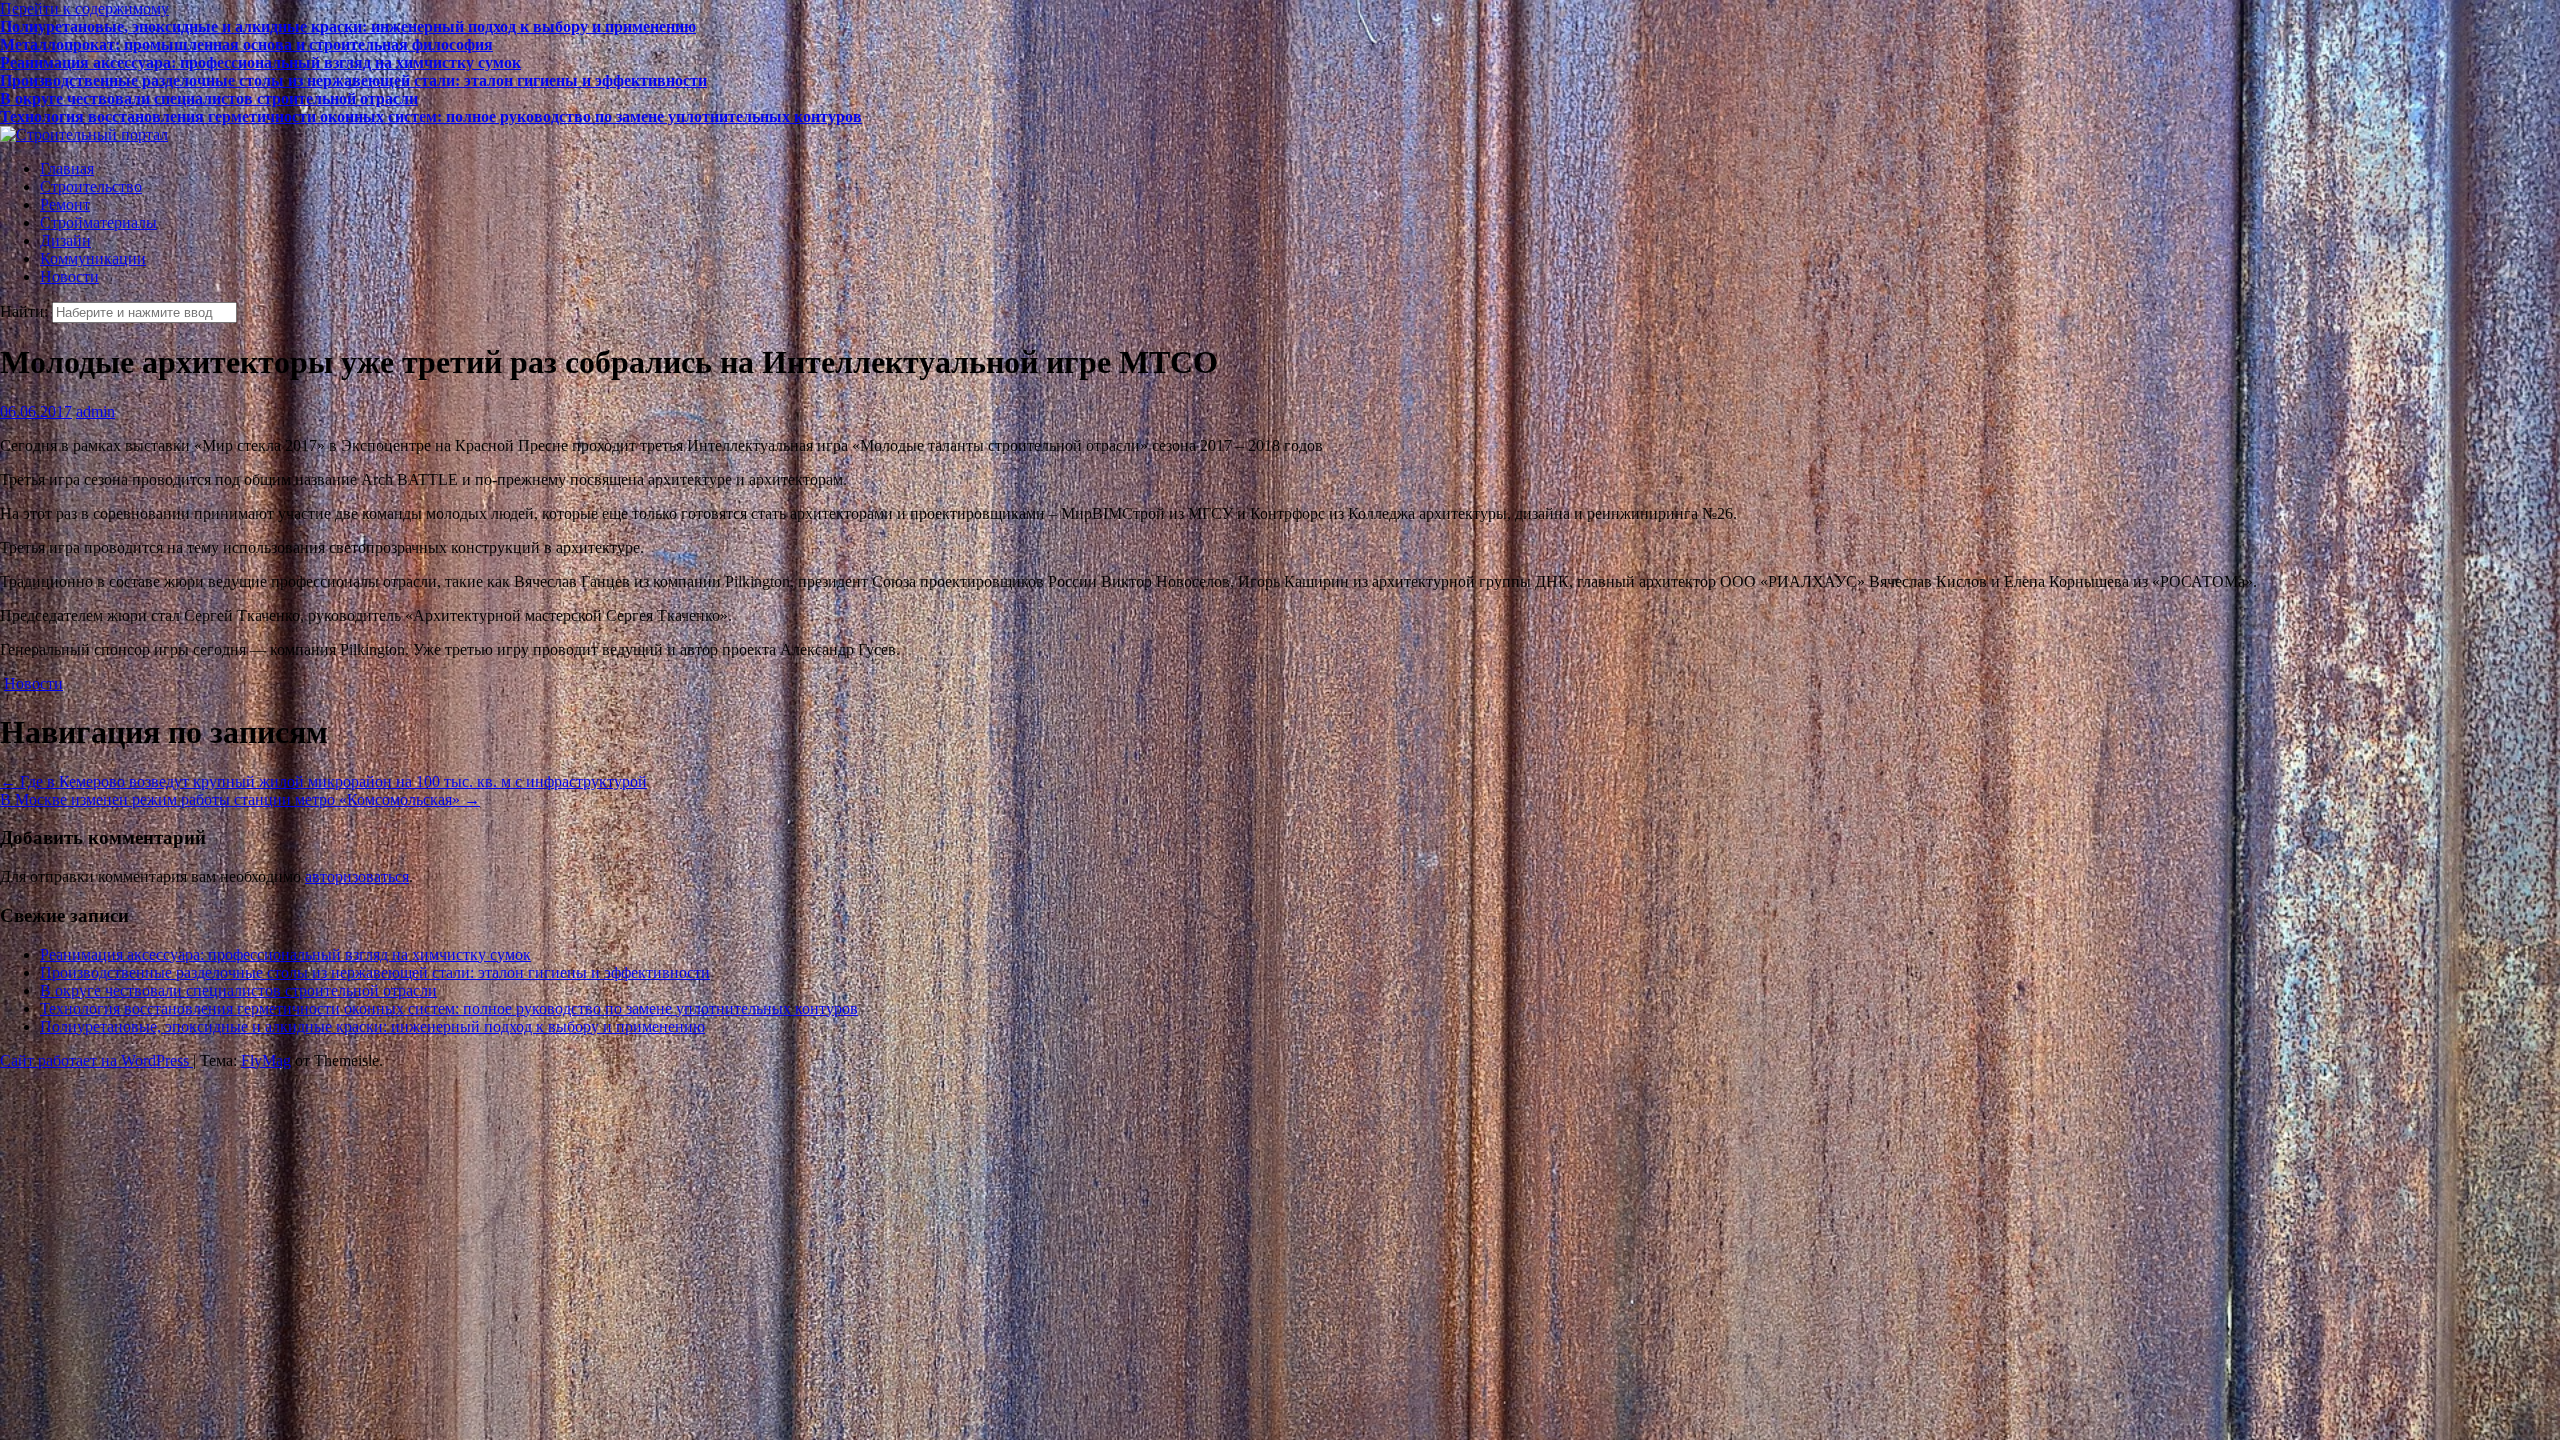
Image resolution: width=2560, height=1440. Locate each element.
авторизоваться (357, 876)
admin (95, 411)
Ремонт (65, 204)
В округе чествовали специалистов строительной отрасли (209, 80)
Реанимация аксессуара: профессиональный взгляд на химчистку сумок (260, 44)
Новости (69, 276)
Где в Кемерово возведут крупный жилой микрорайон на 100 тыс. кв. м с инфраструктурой (323, 781)
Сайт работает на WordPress (96, 1060)
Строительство (91, 186)
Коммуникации (93, 258)
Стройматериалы (98, 222)
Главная (67, 168)
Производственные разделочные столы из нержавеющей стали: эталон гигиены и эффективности (353, 62)
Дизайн (65, 240)
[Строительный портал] (84, 134)
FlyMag (266, 1060)
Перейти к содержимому (84, 8)
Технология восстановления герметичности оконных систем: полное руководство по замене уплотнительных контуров (431, 98)
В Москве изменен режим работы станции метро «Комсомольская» (240, 799)
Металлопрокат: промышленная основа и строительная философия (246, 26)
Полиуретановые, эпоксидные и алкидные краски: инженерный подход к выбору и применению (348, 116)
